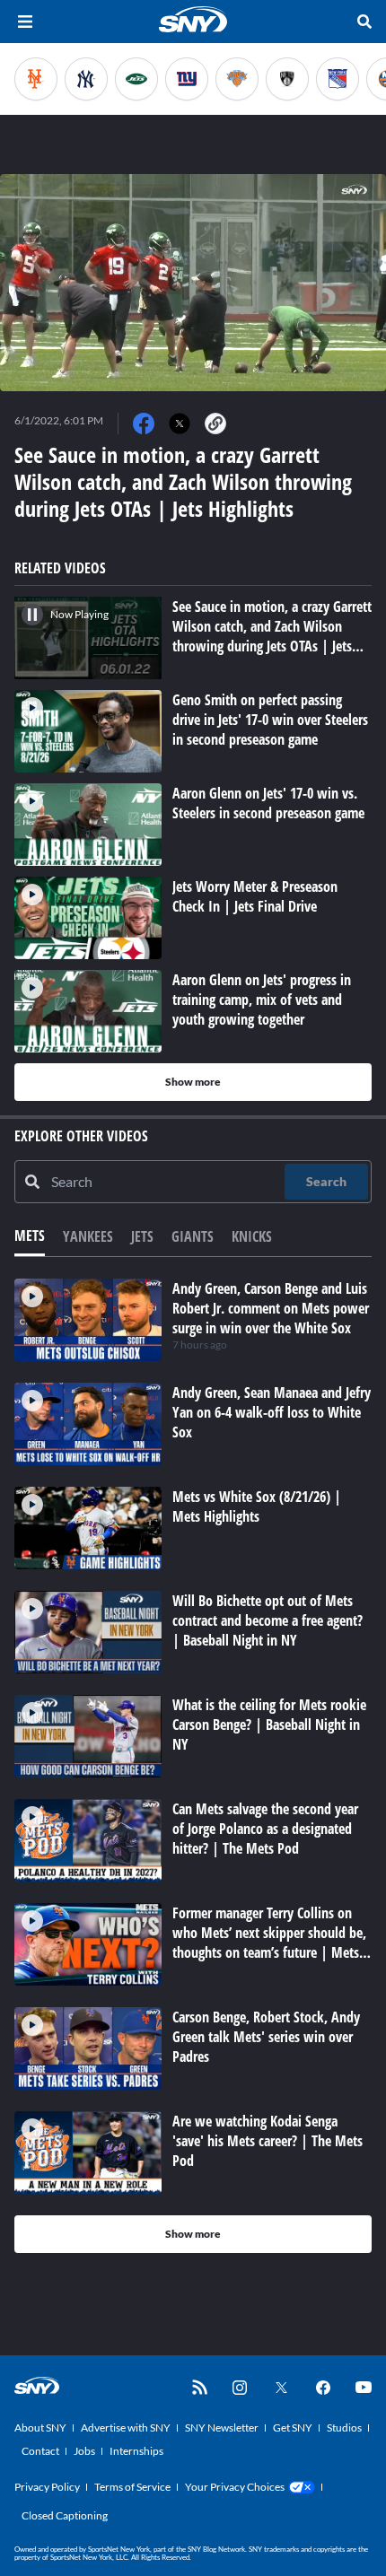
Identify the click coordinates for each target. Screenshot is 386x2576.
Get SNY (293, 2428)
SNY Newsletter (222, 2428)
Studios (344, 2428)
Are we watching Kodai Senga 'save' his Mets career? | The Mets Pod (268, 2141)
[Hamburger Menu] (25, 22)
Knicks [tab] (252, 1236)
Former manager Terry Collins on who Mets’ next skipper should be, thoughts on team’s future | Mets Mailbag (269, 1943)
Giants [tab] (193, 1236)
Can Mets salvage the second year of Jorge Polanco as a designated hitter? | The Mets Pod (265, 1829)
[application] (193, 283)
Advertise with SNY (126, 2428)
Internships (136, 2451)
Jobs (84, 2451)
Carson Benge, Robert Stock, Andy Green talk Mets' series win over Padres (266, 2037)
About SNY (40, 2428)
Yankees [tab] (88, 1236)
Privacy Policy (47, 2487)
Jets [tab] (142, 1236)
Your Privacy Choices (235, 2487)
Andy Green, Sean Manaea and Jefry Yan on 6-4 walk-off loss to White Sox (272, 1412)
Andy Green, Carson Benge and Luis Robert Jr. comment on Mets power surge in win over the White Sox (271, 1308)
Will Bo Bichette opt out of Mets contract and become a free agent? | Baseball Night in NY (268, 1620)
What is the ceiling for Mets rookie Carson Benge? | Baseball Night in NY (269, 1725)
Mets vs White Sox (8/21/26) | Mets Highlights (257, 1506)
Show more (193, 1082)
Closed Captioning (65, 2515)
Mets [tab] (30, 1236)
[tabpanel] (193, 1766)
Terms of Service (132, 2487)
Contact (40, 2451)
